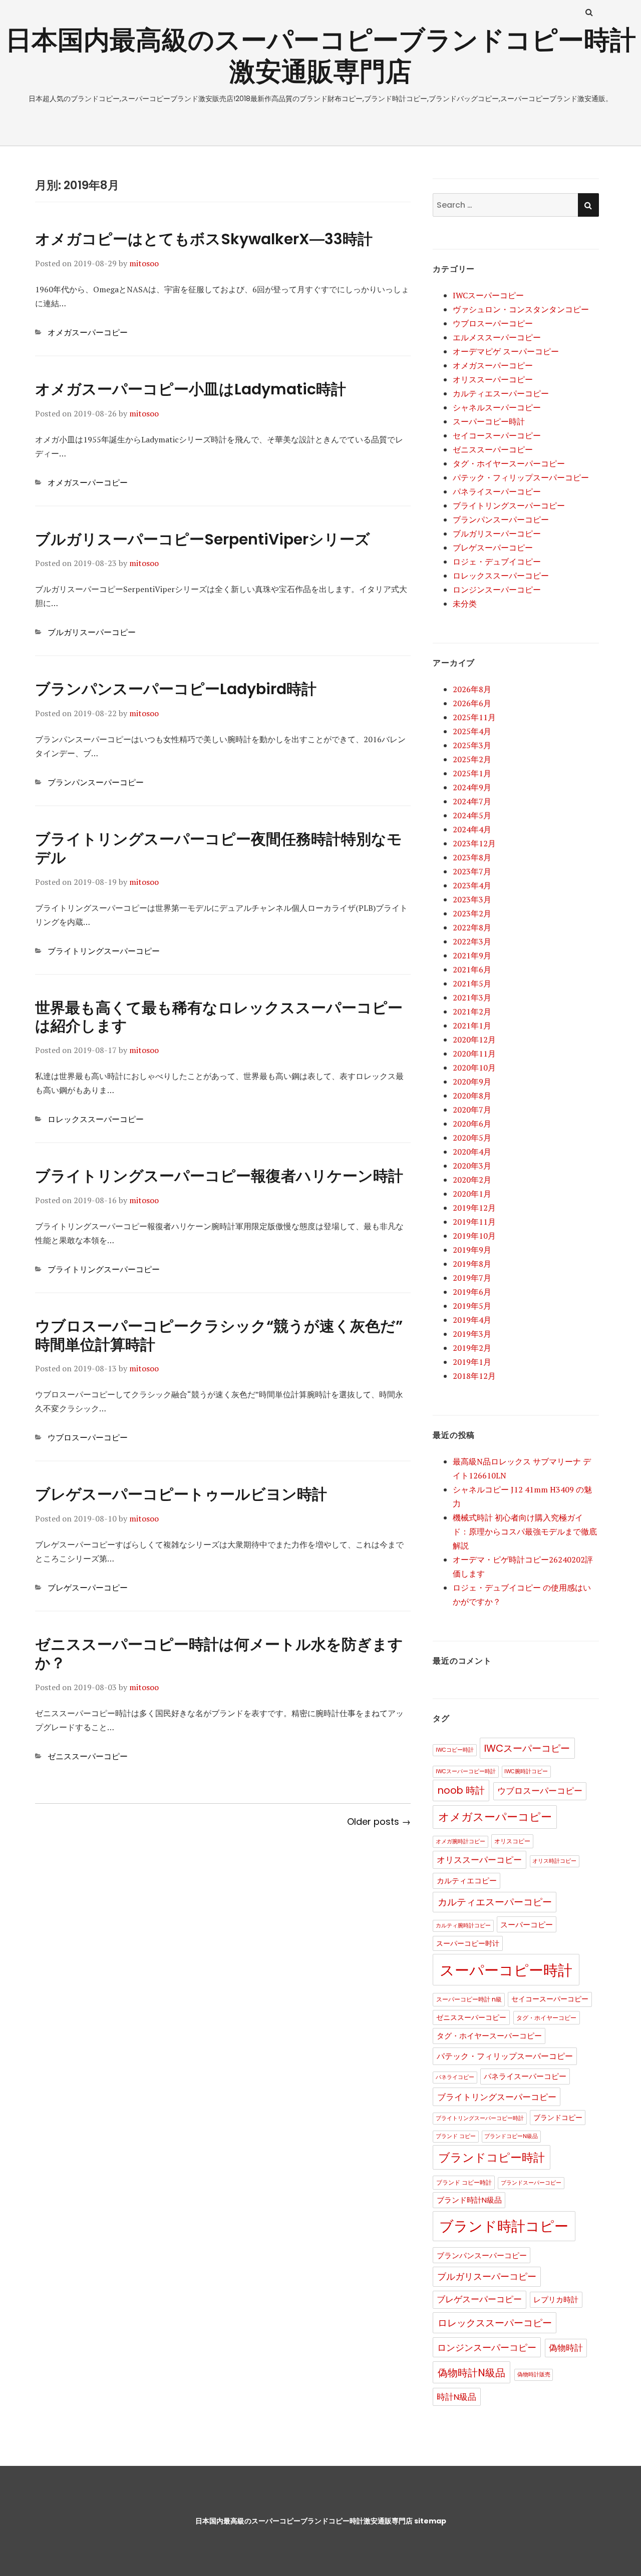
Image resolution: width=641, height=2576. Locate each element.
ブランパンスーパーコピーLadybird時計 (176, 689)
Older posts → (379, 1822)
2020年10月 (474, 1068)
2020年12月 (474, 1040)
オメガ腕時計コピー (460, 1842)
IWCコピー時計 (455, 1750)
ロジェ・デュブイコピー (497, 562)
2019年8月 (472, 1264)
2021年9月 (472, 955)
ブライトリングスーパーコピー (104, 951)
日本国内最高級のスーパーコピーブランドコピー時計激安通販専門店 (321, 56)
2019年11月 (474, 1222)
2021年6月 (472, 969)
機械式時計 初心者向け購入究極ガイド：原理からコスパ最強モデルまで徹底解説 (525, 1531)
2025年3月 (472, 745)
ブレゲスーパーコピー (88, 1588)
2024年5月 (472, 815)
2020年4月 (472, 1152)
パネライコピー (455, 2077)
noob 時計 (461, 1790)
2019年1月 (472, 1362)
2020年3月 (472, 1166)
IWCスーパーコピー (488, 295)
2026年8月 (472, 689)
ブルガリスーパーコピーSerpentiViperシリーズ (203, 539)
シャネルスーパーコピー (497, 407)
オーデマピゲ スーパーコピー (506, 351)
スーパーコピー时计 (468, 1944)
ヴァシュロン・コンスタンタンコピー (521, 309)
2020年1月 (472, 1194)
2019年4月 (472, 1320)
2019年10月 (474, 1236)
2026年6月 (472, 703)
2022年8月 (472, 927)
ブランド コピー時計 (464, 2182)
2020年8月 (472, 1096)
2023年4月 (472, 885)
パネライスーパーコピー (497, 491)
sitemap (430, 2521)
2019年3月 (472, 1334)
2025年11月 (474, 717)
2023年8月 (472, 857)
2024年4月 (472, 829)
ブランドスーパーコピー (531, 2183)
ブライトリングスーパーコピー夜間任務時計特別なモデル (219, 848)
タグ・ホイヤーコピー (546, 2018)
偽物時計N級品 (471, 2373)
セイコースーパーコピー (497, 435)
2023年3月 (472, 899)
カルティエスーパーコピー (501, 393)
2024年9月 (472, 787)
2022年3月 (472, 941)
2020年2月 (472, 1180)
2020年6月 (472, 1124)
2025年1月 (472, 773)
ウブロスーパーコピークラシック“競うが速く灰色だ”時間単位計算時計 (219, 1335)
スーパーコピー (527, 1925)
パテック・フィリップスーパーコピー (521, 477)
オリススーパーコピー (493, 379)
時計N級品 (456, 2397)
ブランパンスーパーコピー (96, 782)
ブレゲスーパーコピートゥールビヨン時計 (181, 1494)
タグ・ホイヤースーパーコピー (509, 463)
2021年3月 (472, 997)
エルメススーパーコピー (497, 337)
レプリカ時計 (556, 2300)
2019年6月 (472, 1292)
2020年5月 (472, 1138)
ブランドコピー (558, 2118)
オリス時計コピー (554, 1861)
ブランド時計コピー (504, 2226)
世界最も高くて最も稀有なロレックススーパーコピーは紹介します (219, 1017)
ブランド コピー (456, 2136)
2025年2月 (472, 759)
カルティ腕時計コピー (463, 1926)
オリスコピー (512, 1841)
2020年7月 (472, 1110)
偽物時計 (566, 2348)
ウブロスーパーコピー (88, 1437)
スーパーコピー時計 (489, 421)
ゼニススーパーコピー (88, 1756)
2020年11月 (474, 1054)
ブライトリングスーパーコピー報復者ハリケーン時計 (219, 1176)
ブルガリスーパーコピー (92, 632)
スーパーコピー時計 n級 (469, 1999)
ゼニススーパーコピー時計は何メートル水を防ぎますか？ (219, 1654)
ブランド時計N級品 (469, 2200)
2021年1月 (472, 1025)
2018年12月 (474, 1376)
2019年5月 (472, 1306)
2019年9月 (472, 1250)
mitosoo (144, 263)
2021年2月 (472, 1011)
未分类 (465, 604)
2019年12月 (474, 1208)
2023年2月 (472, 913)
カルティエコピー (467, 1881)
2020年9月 (472, 1082)
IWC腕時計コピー (526, 1771)
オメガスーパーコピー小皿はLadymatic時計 (191, 389)
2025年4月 (472, 731)
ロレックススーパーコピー (96, 1119)
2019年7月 (472, 1278)
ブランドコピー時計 (492, 2158)
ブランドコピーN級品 (511, 2136)
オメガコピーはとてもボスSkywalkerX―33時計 (204, 239)
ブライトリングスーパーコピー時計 (480, 2118)
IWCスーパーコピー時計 (466, 1771)
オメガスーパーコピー (88, 332)
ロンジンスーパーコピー (497, 590)
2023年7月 (472, 871)
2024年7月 (472, 801)
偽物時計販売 (534, 2375)
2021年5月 (472, 983)
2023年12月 (474, 843)
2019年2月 (472, 1348)
